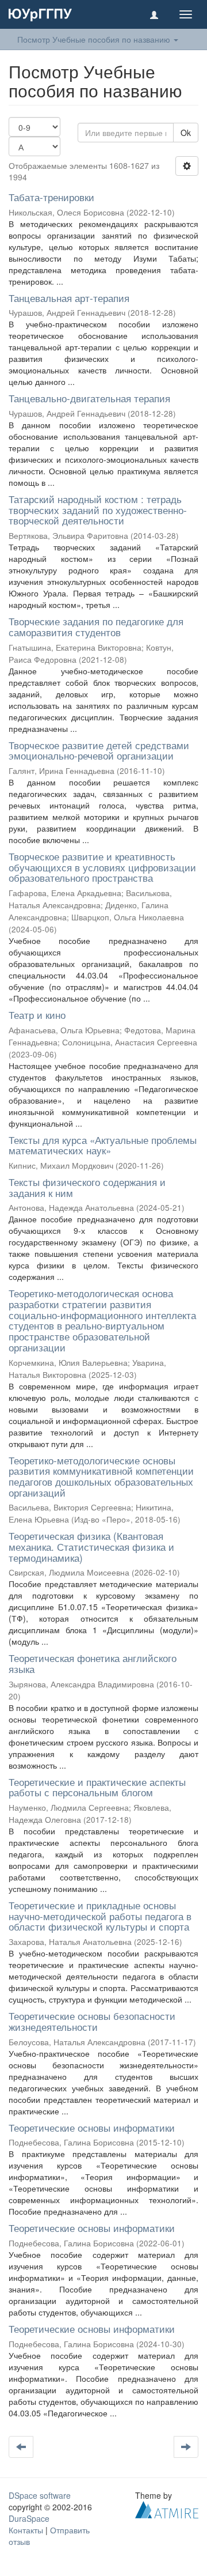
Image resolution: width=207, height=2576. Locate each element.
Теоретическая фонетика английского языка (93, 1663)
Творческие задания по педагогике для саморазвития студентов (96, 626)
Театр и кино (37, 1015)
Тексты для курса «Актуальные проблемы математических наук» (103, 1145)
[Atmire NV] (167, 2508)
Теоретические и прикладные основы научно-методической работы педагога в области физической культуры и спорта (100, 1916)
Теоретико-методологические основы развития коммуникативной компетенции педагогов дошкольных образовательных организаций (101, 1476)
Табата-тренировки (51, 197)
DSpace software (40, 2495)
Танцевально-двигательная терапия (89, 398)
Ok (186, 133)
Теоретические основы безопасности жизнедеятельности (92, 2021)
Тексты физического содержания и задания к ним (87, 1187)
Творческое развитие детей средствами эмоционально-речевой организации (99, 750)
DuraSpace (29, 2518)
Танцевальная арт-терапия (69, 298)
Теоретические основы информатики (92, 2127)
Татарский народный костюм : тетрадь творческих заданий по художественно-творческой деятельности (98, 509)
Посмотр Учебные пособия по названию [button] (95, 39)
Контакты (26, 2530)
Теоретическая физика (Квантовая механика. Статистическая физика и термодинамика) (91, 1546)
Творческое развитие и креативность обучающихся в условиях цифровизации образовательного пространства (102, 867)
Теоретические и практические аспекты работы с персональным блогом (97, 1787)
